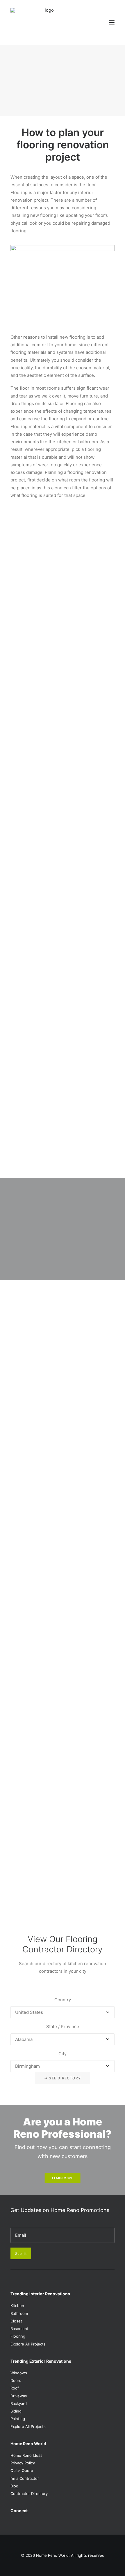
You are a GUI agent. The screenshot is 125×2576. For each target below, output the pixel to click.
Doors (16, 2380)
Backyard (19, 2403)
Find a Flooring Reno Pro (62, 99)
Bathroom (19, 2313)
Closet (16, 2321)
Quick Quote (22, 2471)
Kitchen (17, 2306)
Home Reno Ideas (26, 2455)
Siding (16, 2411)
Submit (21, 2254)
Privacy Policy (23, 2463)
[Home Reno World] (47, 22)
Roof (15, 2388)
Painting (18, 2419)
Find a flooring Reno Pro (51, 1777)
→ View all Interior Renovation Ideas (48, 1900)
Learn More (63, 2178)
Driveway (19, 2396)
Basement (19, 2329)
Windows (19, 2373)
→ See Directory (63, 2078)
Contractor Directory (29, 2494)
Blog (14, 2486)
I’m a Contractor (25, 2478)
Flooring (18, 2336)
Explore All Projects (28, 2344)
